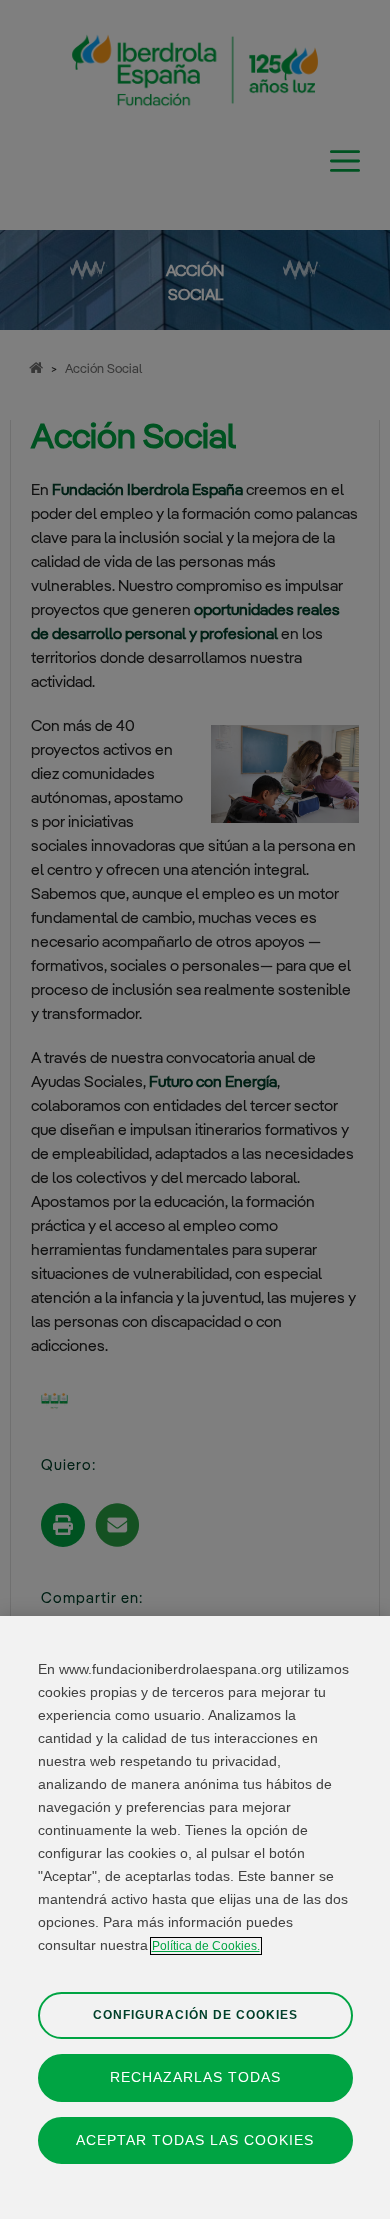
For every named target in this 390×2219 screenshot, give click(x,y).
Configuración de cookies (195, 2015)
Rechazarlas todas (195, 2077)
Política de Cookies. (206, 1946)
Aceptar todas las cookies (195, 2140)
